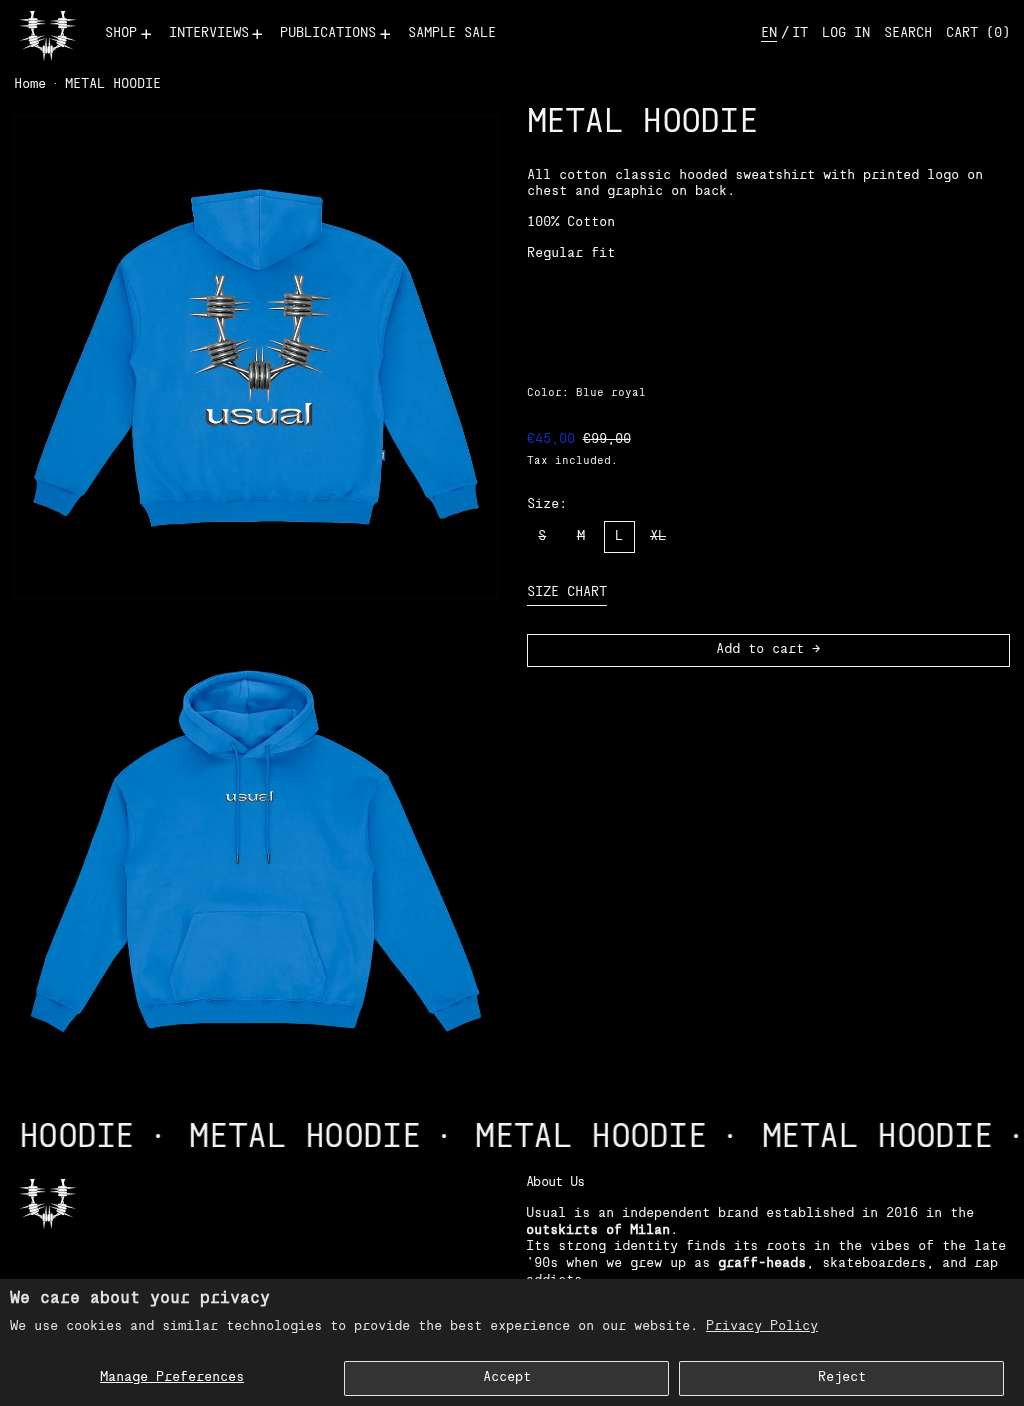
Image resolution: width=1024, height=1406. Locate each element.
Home (30, 84)
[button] (908, 34)
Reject (842, 1377)
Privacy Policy (762, 1326)
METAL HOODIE (113, 84)
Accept (507, 1377)
